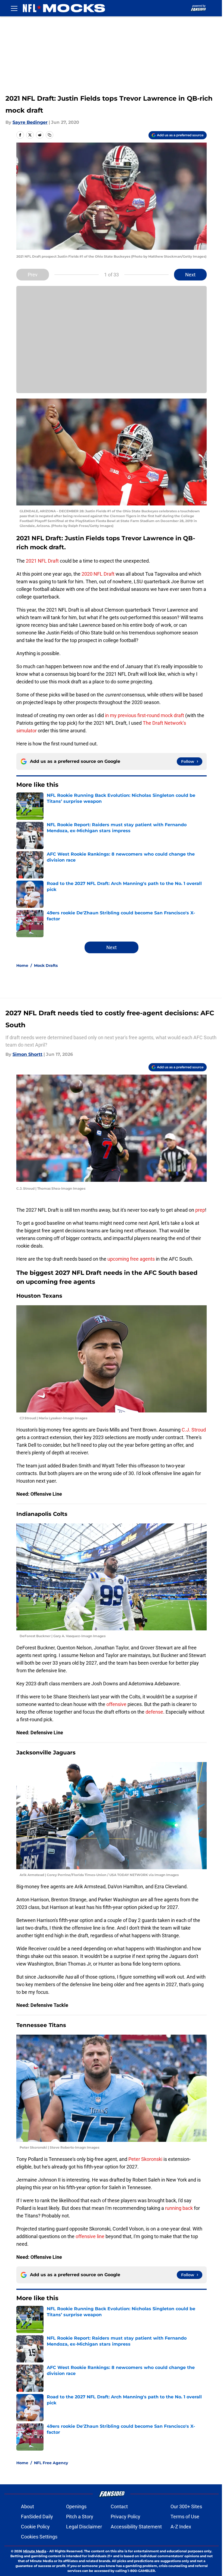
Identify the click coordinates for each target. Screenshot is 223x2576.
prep (200, 1210)
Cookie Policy (35, 2527)
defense (154, 1712)
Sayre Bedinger (30, 122)
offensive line (90, 2236)
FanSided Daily (37, 2517)
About (27, 2506)
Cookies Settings (39, 2537)
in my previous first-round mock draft (145, 715)
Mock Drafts (46, 965)
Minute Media (35, 2551)
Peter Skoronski (146, 2159)
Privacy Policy (126, 2517)
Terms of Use (185, 2517)
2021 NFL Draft (42, 561)
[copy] (49, 135)
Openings (76, 2506)
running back (179, 2208)
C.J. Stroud (193, 1430)
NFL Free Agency (51, 2463)
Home (22, 965)
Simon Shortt (27, 1054)
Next (190, 275)
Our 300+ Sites (186, 2506)
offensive (116, 1704)
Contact (119, 2506)
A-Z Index (181, 2527)
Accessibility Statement (136, 2527)
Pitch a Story (80, 2517)
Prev (33, 275)
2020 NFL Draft (98, 574)
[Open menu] (14, 8)
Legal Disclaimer (84, 2527)
